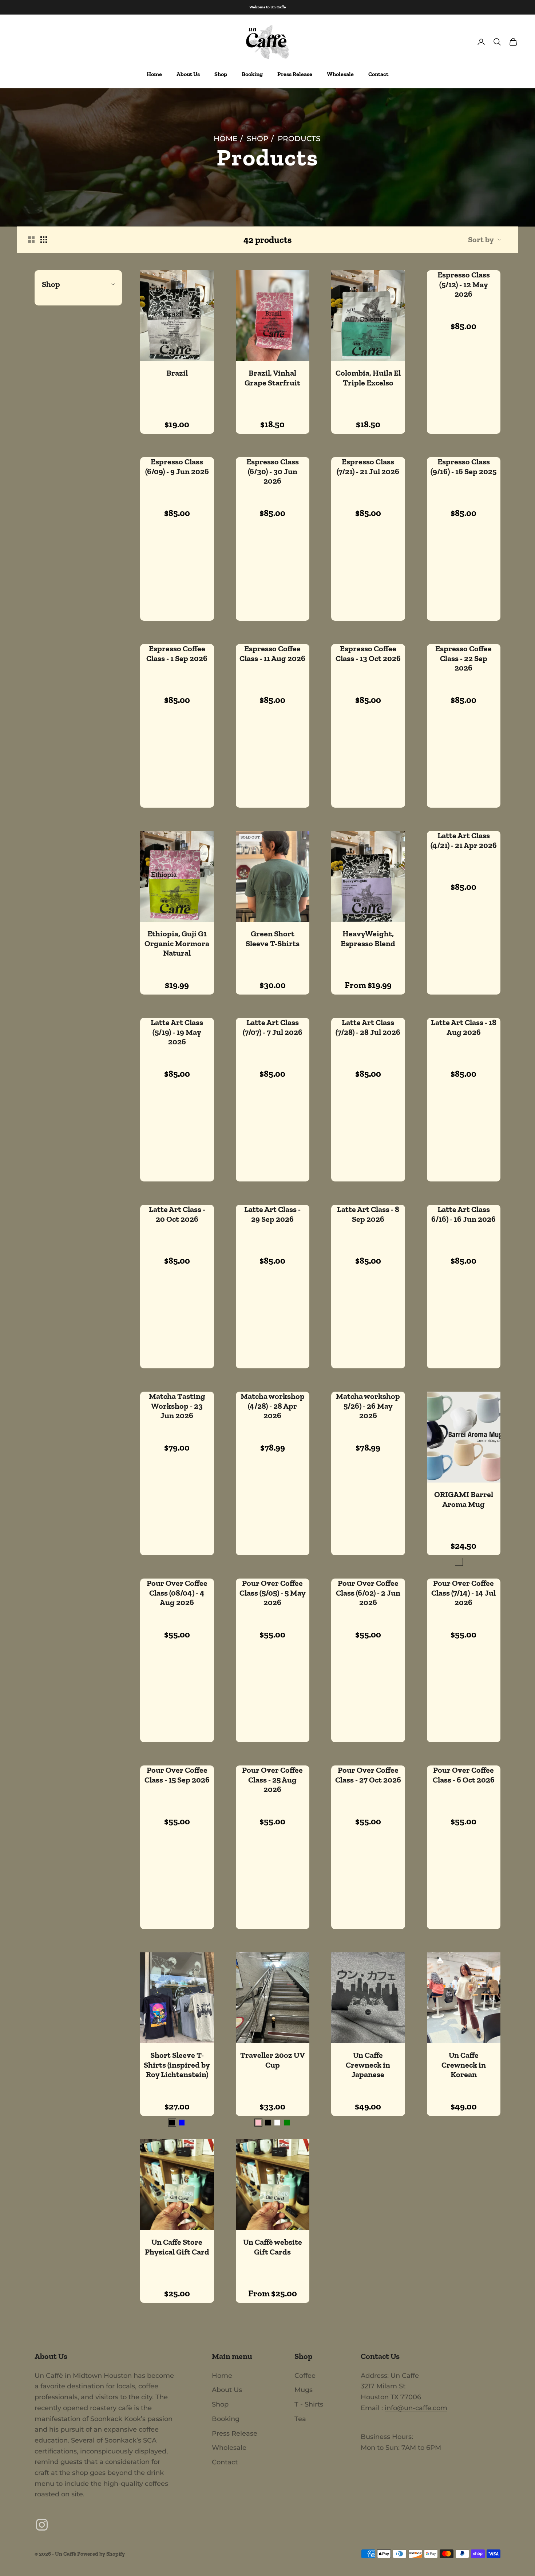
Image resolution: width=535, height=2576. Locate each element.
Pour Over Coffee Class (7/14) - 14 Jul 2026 (463, 1593)
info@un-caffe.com (416, 2408)
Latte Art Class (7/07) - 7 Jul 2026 (273, 1027)
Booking (252, 74)
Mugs (304, 2390)
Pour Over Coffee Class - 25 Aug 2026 (272, 1780)
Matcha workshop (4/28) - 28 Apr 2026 (273, 1406)
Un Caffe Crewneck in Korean (464, 2065)
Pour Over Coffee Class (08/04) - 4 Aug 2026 (177, 1593)
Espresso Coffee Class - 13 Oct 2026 (368, 653)
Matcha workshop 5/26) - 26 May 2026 (368, 1406)
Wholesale (340, 74)
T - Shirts (309, 2404)
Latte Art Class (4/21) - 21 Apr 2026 (464, 840)
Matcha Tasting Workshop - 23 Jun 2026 (177, 1406)
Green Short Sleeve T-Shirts (273, 939)
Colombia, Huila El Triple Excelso (368, 378)
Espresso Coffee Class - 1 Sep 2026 (177, 653)
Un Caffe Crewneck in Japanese (368, 2065)
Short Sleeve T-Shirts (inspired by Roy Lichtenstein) (177, 2065)
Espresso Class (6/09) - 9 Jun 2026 (177, 467)
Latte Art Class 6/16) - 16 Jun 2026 (463, 1214)
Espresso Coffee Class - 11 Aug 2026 (272, 653)
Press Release (295, 74)
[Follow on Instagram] (42, 2525)
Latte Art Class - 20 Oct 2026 (177, 1214)
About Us (188, 74)
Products (299, 139)
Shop (221, 74)
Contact (378, 74)
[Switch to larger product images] (31, 240)
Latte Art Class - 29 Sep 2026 (272, 1214)
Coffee (305, 2376)
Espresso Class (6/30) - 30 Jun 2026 (273, 471)
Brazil (177, 373)
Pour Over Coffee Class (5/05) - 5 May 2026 (273, 1593)
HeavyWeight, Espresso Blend (368, 939)
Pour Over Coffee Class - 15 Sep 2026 (177, 1775)
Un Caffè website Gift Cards (273, 2247)
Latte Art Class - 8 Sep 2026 (368, 1214)
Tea (300, 2419)
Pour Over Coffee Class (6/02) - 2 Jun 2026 (368, 1593)
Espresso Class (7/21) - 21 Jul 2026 (368, 467)
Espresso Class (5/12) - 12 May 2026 (464, 285)
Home (154, 74)
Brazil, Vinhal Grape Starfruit (272, 378)
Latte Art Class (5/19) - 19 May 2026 (177, 1032)
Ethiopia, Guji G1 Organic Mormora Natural (177, 943)
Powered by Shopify (101, 2554)
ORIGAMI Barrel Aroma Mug (464, 1499)
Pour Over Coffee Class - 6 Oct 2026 (464, 1775)
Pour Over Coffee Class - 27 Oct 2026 (368, 1775)
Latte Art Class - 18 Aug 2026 (464, 1027)
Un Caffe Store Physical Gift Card (177, 2247)
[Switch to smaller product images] (44, 240)
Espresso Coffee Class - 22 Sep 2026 (463, 658)
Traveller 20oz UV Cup (273, 2060)
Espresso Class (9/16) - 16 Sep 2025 (463, 467)
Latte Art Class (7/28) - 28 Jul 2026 (368, 1027)
